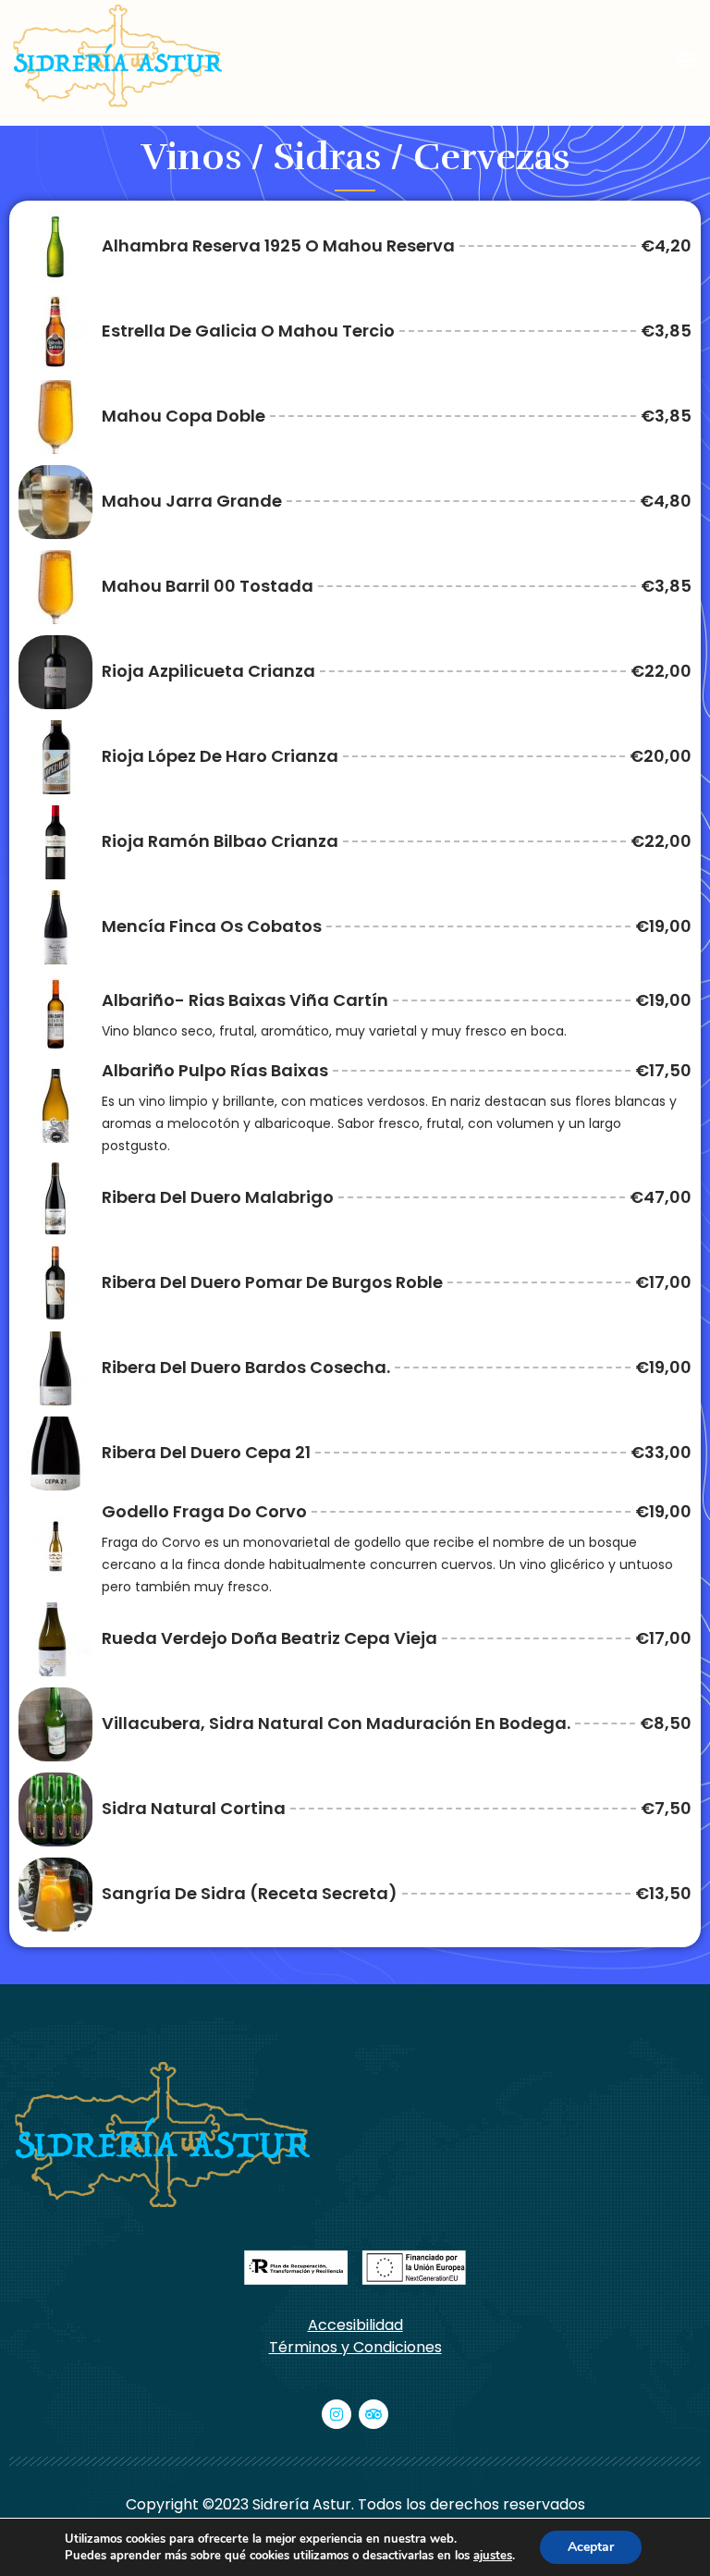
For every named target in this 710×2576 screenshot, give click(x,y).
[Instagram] (337, 2414)
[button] (686, 60)
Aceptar (591, 2547)
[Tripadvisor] (373, 2414)
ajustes (493, 2556)
